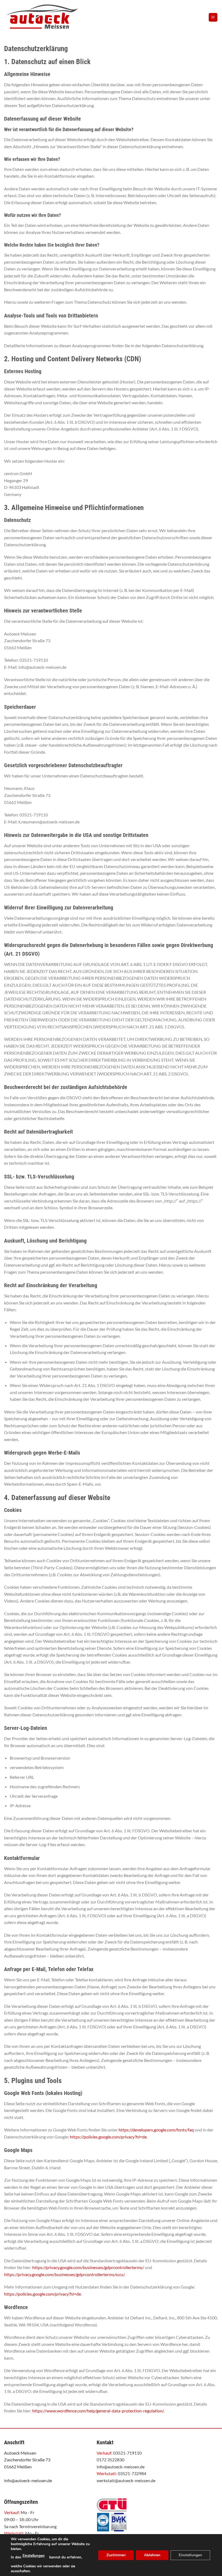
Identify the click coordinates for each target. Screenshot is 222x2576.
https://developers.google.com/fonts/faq (156, 2130)
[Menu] (213, 17)
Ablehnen (152, 2555)
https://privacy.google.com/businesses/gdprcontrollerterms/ (88, 2267)
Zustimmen (116, 2555)
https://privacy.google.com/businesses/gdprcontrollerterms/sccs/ (64, 2274)
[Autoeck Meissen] (53, 17)
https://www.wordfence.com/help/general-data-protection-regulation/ (98, 2411)
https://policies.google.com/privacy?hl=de (108, 2137)
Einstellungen (34, 2556)
